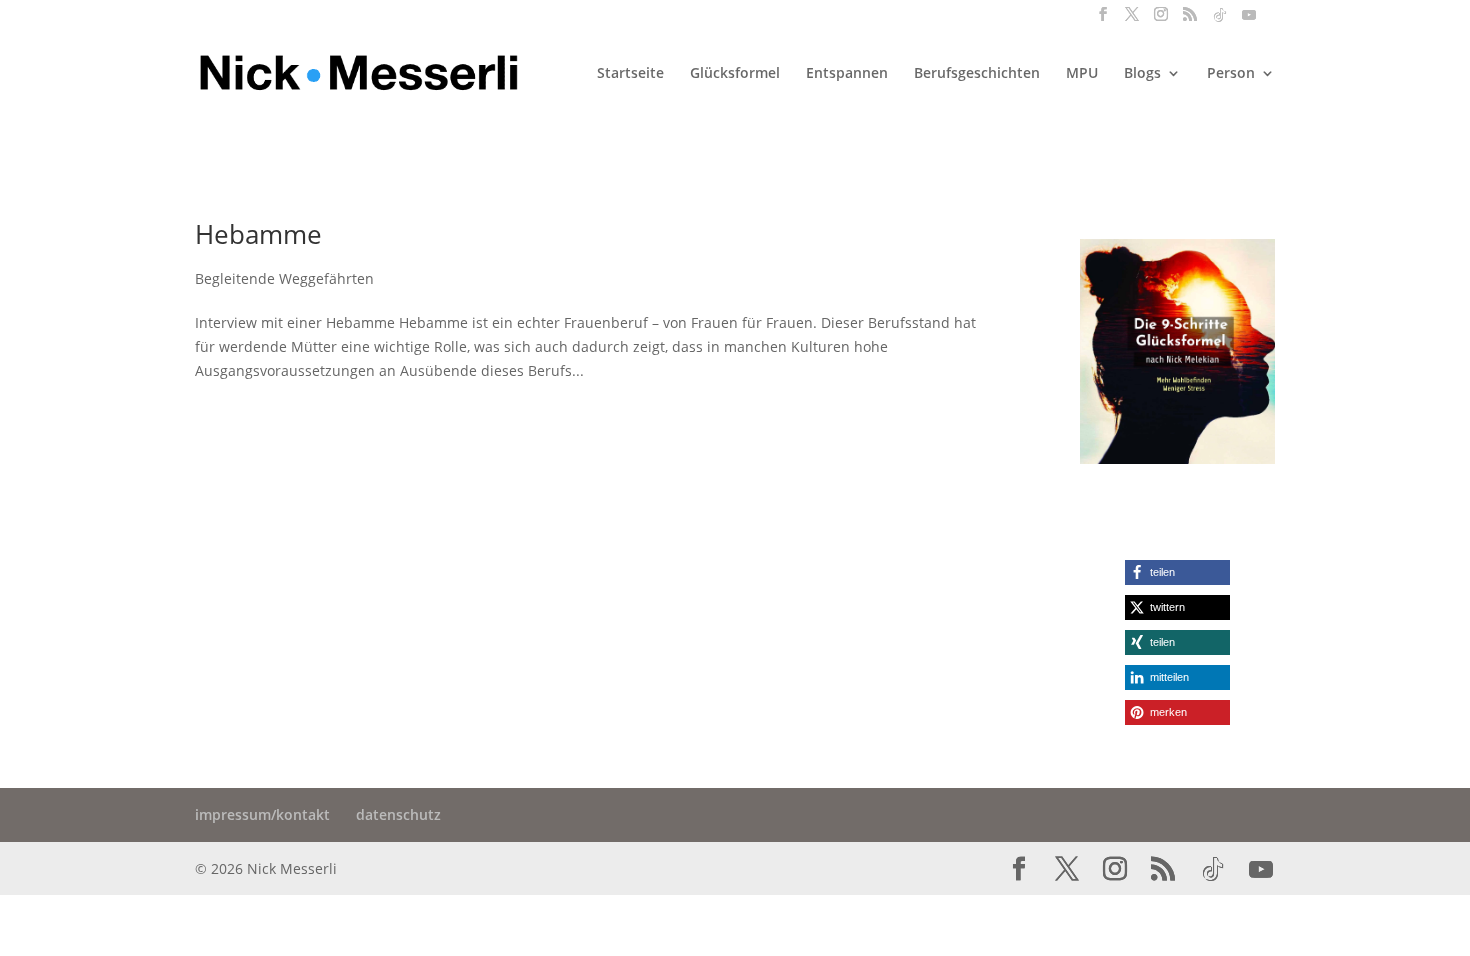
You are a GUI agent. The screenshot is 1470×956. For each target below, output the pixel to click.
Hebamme (258, 234)
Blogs (1142, 74)
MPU (1082, 74)
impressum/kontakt (262, 814)
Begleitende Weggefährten (284, 278)
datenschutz (398, 814)
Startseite (630, 74)
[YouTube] (1249, 20)
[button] (1177, 572)
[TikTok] (1220, 20)
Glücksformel (735, 74)
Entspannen (847, 74)
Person (1231, 74)
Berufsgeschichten (977, 74)
